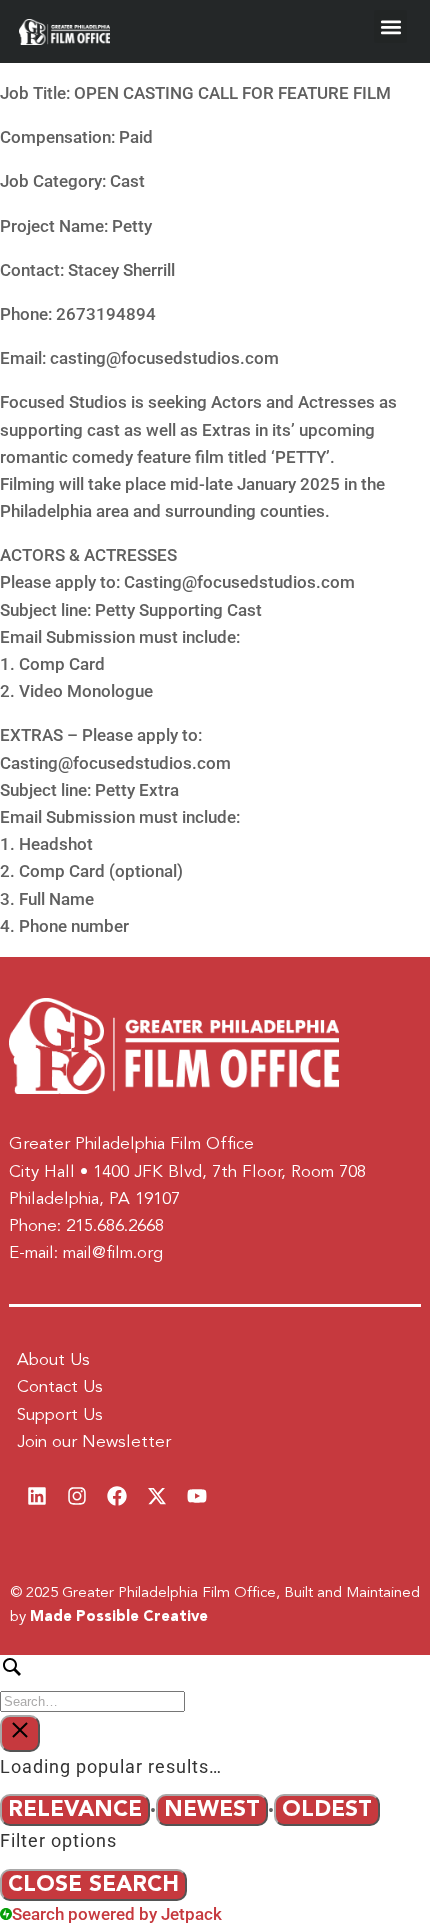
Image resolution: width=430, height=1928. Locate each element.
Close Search (93, 1885)
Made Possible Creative (119, 1617)
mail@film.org (113, 1253)
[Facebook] (117, 1496)
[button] (390, 26)
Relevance (75, 1810)
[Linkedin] (37, 1496)
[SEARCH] (215, 1682)
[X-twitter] (157, 1496)
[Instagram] (77, 1496)
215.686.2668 (115, 1226)
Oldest (327, 1810)
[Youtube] (197, 1496)
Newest (212, 1810)
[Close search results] (20, 1733)
